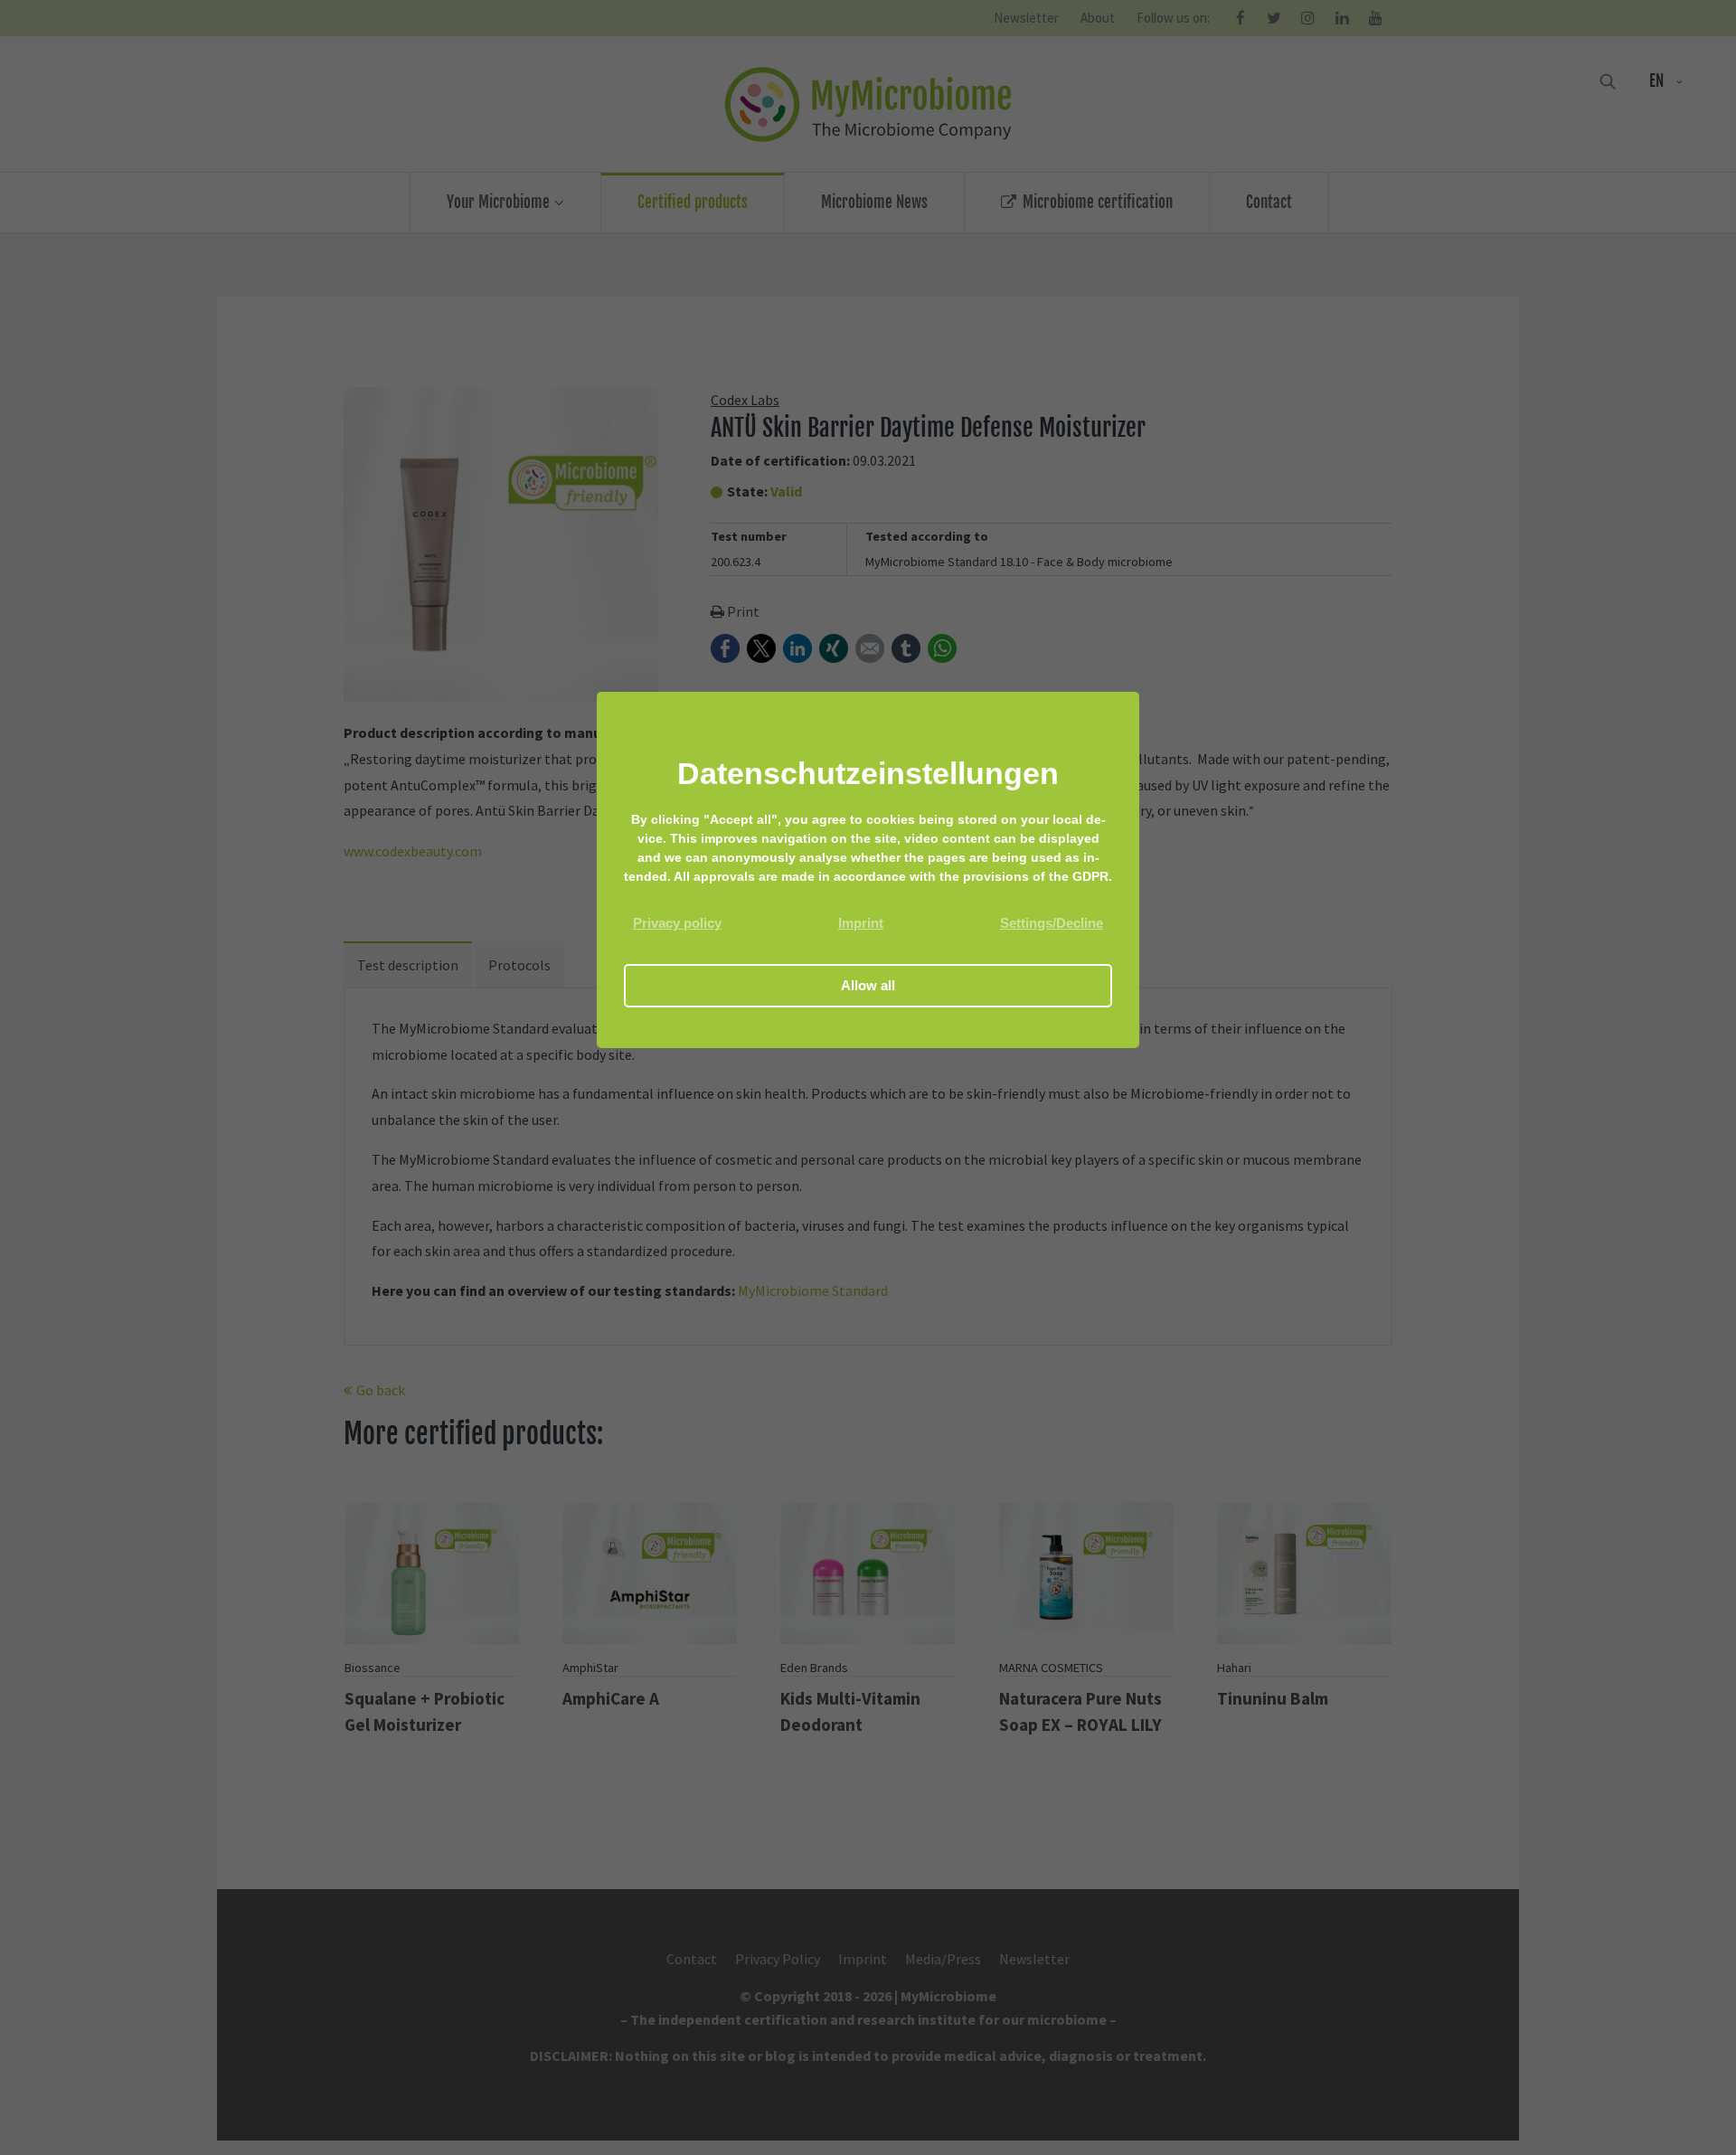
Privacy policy (677, 923)
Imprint (861, 923)
